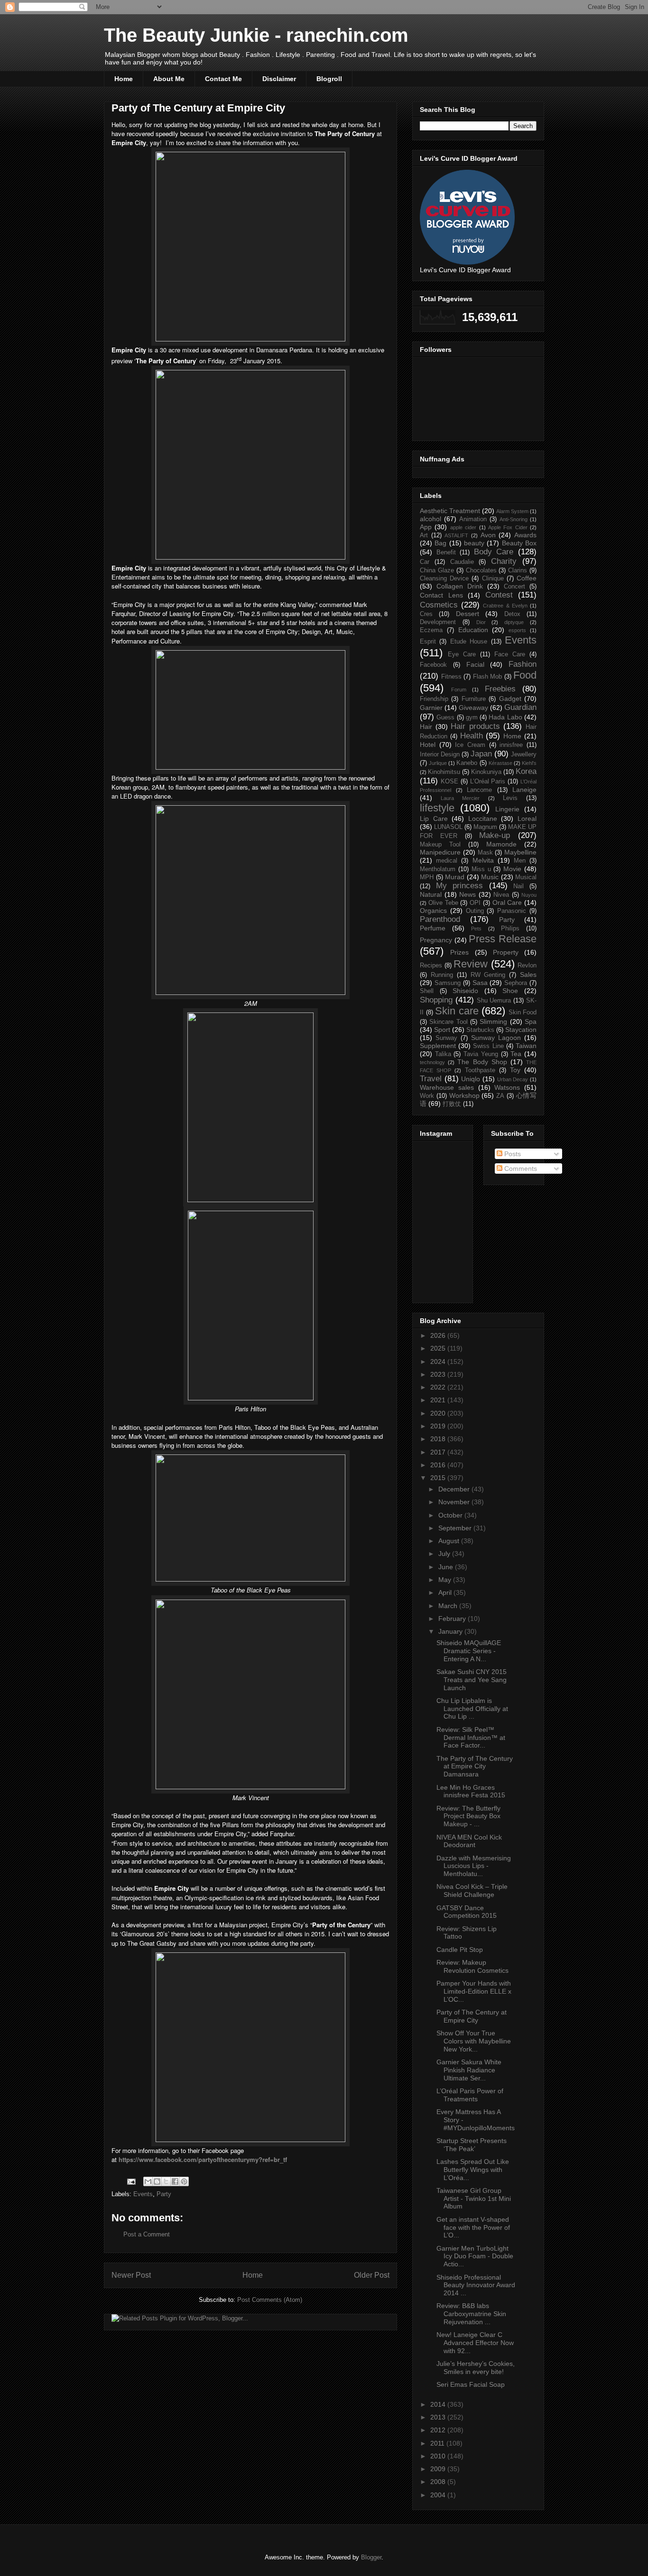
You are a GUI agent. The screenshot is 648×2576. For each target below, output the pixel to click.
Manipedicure (440, 852)
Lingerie (507, 809)
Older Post (372, 2275)
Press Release (503, 939)
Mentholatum (438, 869)
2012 (439, 2430)
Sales (528, 975)
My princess (460, 886)
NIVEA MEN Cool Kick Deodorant (469, 1841)
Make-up (495, 835)
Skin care (457, 1011)
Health (472, 736)
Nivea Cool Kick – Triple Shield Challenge (472, 1891)
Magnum (485, 827)
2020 (439, 1413)
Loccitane (483, 819)
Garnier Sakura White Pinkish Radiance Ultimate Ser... (469, 2070)
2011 (438, 2443)
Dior (481, 622)
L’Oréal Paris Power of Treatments (470, 2095)
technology (432, 1062)
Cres (426, 614)
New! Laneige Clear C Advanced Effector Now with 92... (475, 2343)
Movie (512, 869)
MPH (427, 877)
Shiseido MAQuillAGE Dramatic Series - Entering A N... (469, 1651)
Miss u (481, 869)
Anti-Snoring (514, 519)
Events (143, 2194)
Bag (440, 543)
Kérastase (500, 763)
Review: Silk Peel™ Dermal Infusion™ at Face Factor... (471, 1738)
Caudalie (462, 562)
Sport (442, 1030)
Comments (520, 1168)
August (450, 1541)
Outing (475, 911)
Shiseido (465, 991)
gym (472, 718)
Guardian (520, 707)
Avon (488, 535)
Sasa (480, 983)
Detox (512, 614)
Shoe (510, 991)
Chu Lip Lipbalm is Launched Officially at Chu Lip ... (472, 1709)
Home (124, 79)
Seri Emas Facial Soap (471, 2384)
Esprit (428, 642)
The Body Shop (482, 1062)
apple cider (463, 527)
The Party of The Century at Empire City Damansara (475, 1766)
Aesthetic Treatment (450, 511)
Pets (476, 929)
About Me (169, 79)
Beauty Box (519, 543)
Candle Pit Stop (460, 1950)
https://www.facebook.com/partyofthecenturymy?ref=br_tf (203, 2159)
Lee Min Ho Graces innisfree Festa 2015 (471, 1791)
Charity (504, 561)
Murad (455, 877)
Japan (481, 754)
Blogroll (329, 79)
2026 (439, 1335)
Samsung (448, 983)
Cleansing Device (444, 579)
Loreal (527, 819)
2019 (439, 1426)
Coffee (527, 578)
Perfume (433, 928)
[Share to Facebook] (175, 2181)
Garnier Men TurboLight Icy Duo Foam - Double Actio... (475, 2256)
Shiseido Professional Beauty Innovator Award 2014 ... (476, 2285)
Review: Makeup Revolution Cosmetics (472, 1966)
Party (164, 2194)
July (445, 1554)
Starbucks (480, 1030)
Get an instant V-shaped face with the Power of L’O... (473, 2227)
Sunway (446, 1038)
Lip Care (434, 819)
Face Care (510, 654)
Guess (445, 718)
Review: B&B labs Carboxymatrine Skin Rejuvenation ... (471, 2314)
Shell (427, 991)
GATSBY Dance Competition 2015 (467, 1912)
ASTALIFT (456, 535)
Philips (510, 929)
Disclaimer (279, 79)
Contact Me (223, 79)
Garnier (431, 708)
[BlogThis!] (157, 2181)
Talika (443, 1054)
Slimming (493, 1021)
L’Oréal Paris (488, 782)
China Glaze (437, 570)
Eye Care (462, 654)
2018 (439, 1439)
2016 (439, 1465)
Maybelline (520, 852)
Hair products (475, 726)
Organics (433, 911)
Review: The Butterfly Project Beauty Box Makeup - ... (468, 1816)
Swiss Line (488, 1046)
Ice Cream (470, 745)
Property (506, 952)
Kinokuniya (486, 772)
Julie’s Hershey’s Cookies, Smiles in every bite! (476, 2368)
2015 (439, 1478)
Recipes (431, 966)
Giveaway (473, 708)
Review (471, 964)
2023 (439, 1374)
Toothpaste (480, 1070)
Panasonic (512, 911)
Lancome (479, 790)
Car (425, 562)
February (453, 1619)
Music (490, 877)
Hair (426, 727)
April (446, 1592)
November (455, 1502)
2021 (439, 1400)
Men (520, 861)
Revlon (527, 966)
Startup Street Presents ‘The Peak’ (472, 2145)
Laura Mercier (460, 798)
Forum (459, 690)
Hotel (428, 745)
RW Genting (488, 975)
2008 (439, 2482)
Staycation (521, 1030)
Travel (431, 1079)
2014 (439, 2404)
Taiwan (526, 1046)
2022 (439, 1387)
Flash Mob (488, 677)
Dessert (467, 614)
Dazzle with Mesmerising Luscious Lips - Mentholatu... (474, 1866)
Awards (525, 535)
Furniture (474, 699)
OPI (475, 903)
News (467, 894)
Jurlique (438, 763)
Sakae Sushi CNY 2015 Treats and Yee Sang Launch (472, 1680)
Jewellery (524, 754)
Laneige (524, 790)
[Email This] (148, 2181)
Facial (475, 664)
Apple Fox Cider (508, 527)
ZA (500, 1096)
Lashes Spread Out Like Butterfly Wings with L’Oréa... (473, 2170)
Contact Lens (441, 595)
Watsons (507, 1087)
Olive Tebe (443, 903)
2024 (439, 1362)
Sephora (516, 983)
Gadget (510, 699)
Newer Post (131, 2275)
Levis (510, 798)
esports (517, 630)
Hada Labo (505, 717)
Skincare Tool (448, 1022)
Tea (516, 1054)
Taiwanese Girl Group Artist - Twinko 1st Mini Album (474, 2199)
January (451, 1631)
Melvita (483, 860)
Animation (473, 519)
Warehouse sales (447, 1087)
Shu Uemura (494, 1001)
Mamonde (501, 844)
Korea (526, 771)
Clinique (493, 579)
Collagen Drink (460, 586)
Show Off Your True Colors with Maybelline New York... (474, 2041)
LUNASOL (448, 827)
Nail (518, 886)
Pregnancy (436, 940)
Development (438, 622)
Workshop (464, 1095)
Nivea (501, 895)
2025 (439, 1348)
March (449, 1606)
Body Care (494, 552)
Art (424, 535)
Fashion (523, 664)
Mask (485, 853)
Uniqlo (471, 1079)
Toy (515, 1070)
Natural (431, 894)
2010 (439, 2456)
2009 (439, 2469)
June (447, 1567)
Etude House (469, 642)
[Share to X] (166, 2181)
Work (427, 1096)
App (426, 527)
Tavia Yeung (481, 1054)
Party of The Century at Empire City (472, 2016)
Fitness (451, 677)
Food (525, 675)
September (456, 1528)
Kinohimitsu (444, 772)
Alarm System (512, 511)
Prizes (459, 952)
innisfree (511, 745)
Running (442, 975)
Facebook (433, 665)
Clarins (518, 570)
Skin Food (523, 1012)
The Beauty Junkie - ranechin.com (256, 35)
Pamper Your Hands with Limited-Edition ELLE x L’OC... (474, 1991)
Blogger (371, 2557)
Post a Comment (147, 2234)
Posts (512, 1154)
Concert (514, 587)
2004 (439, 2495)
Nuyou (529, 895)
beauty (474, 543)
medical (447, 861)
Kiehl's (529, 763)
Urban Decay (513, 1079)
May (446, 1580)
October (451, 1515)
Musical (526, 877)
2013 (439, 2417)
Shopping (436, 1000)
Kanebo (467, 763)
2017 (439, 1452)
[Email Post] (131, 2181)
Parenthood (440, 919)
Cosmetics (439, 605)
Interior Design (440, 754)
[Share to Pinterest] (184, 2181)
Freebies (500, 689)
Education (473, 630)
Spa (531, 1021)
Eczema (431, 630)
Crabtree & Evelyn (505, 606)
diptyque (514, 622)
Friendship (434, 699)
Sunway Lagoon (496, 1038)
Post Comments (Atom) (270, 2300)
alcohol (430, 519)
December (455, 1489)
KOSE (449, 782)
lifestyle (437, 808)
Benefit (446, 552)
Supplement (438, 1046)
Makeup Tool (440, 845)
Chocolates (481, 570)
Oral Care (507, 902)
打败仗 (452, 1104)
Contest (499, 595)
